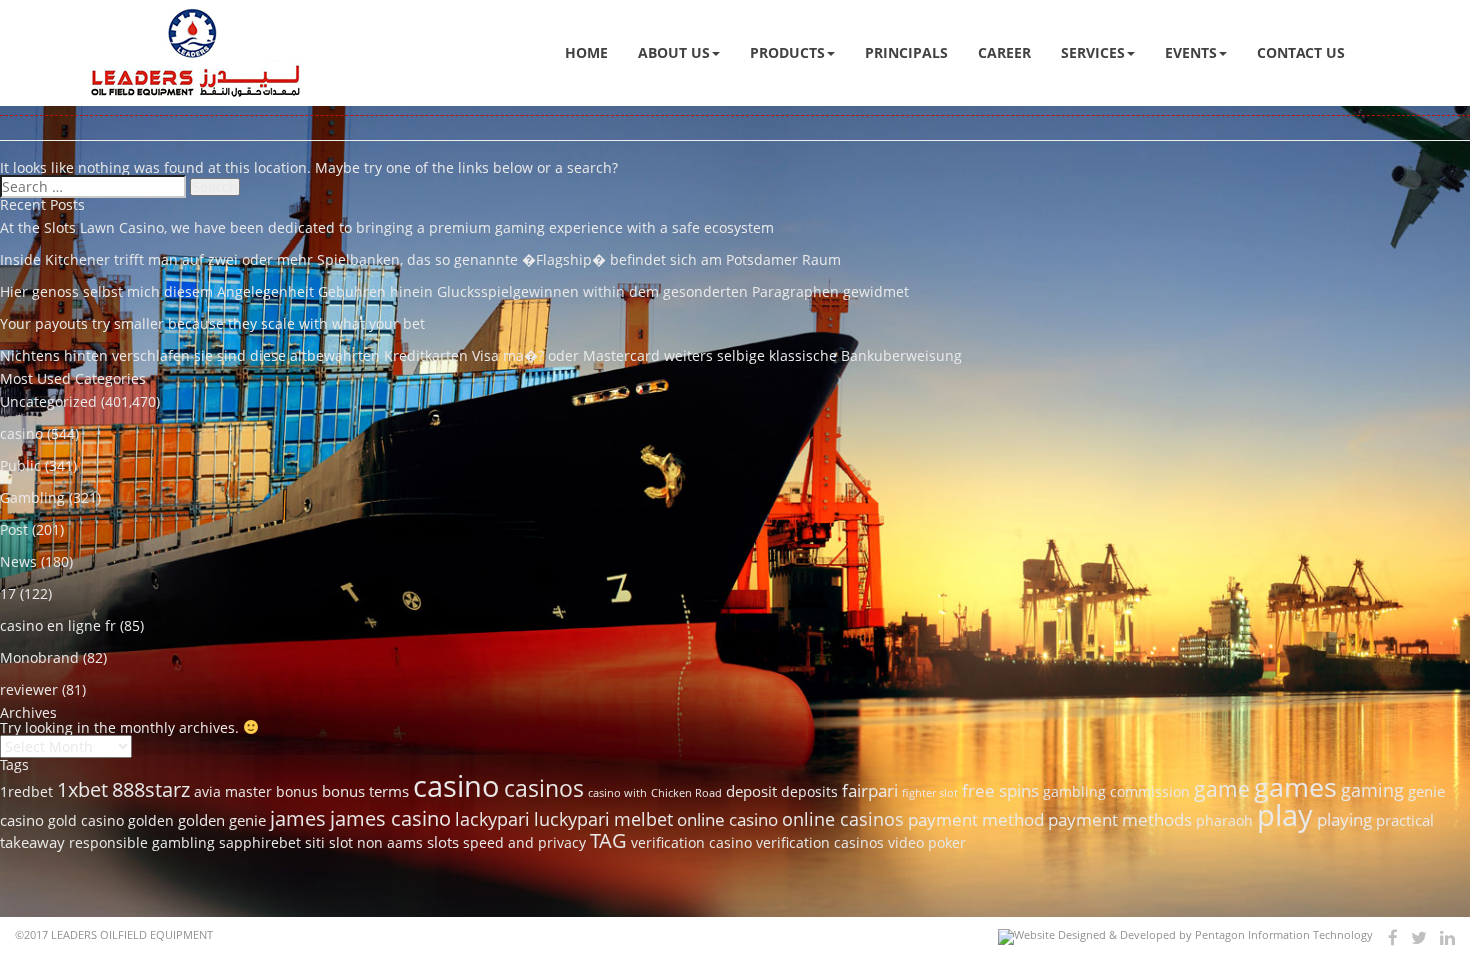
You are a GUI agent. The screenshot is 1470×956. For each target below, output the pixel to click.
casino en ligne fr (58, 625)
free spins (1000, 790)
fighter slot (930, 793)
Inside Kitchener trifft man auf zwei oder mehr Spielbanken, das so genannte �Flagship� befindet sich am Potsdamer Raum (420, 259)
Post (14, 529)
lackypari (492, 818)
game (1222, 788)
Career (1004, 52)
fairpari (870, 790)
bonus (297, 792)
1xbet (82, 789)
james (298, 818)
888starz (151, 789)
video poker (927, 843)
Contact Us (1301, 52)
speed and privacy (524, 843)
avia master (233, 792)
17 (8, 593)
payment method (976, 819)
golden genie (222, 820)
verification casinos (820, 843)
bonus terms (365, 791)
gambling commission (1116, 792)
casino (21, 433)
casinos (544, 788)
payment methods (1120, 819)
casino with (617, 793)
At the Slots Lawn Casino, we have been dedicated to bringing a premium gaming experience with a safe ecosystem (387, 227)
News (18, 561)
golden (151, 821)
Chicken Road (686, 793)
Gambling (32, 497)
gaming (1372, 789)
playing (1344, 819)
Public (20, 465)
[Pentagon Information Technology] (1185, 937)
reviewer (29, 689)
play (1285, 814)
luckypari (572, 818)
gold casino (86, 821)
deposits (809, 792)
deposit (751, 791)
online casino (727, 819)
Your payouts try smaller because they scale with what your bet (212, 323)
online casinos (843, 818)
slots (443, 842)
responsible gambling (142, 843)
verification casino (691, 843)
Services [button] (1093, 52)
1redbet (26, 792)
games (1295, 786)
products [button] (787, 52)
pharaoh (1224, 821)
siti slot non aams (364, 843)
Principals (906, 52)
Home (586, 52)
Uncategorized (48, 401)
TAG (608, 840)
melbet (643, 818)
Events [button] (1191, 52)
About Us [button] (674, 52)
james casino (390, 818)
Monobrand (39, 657)
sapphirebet (260, 843)
